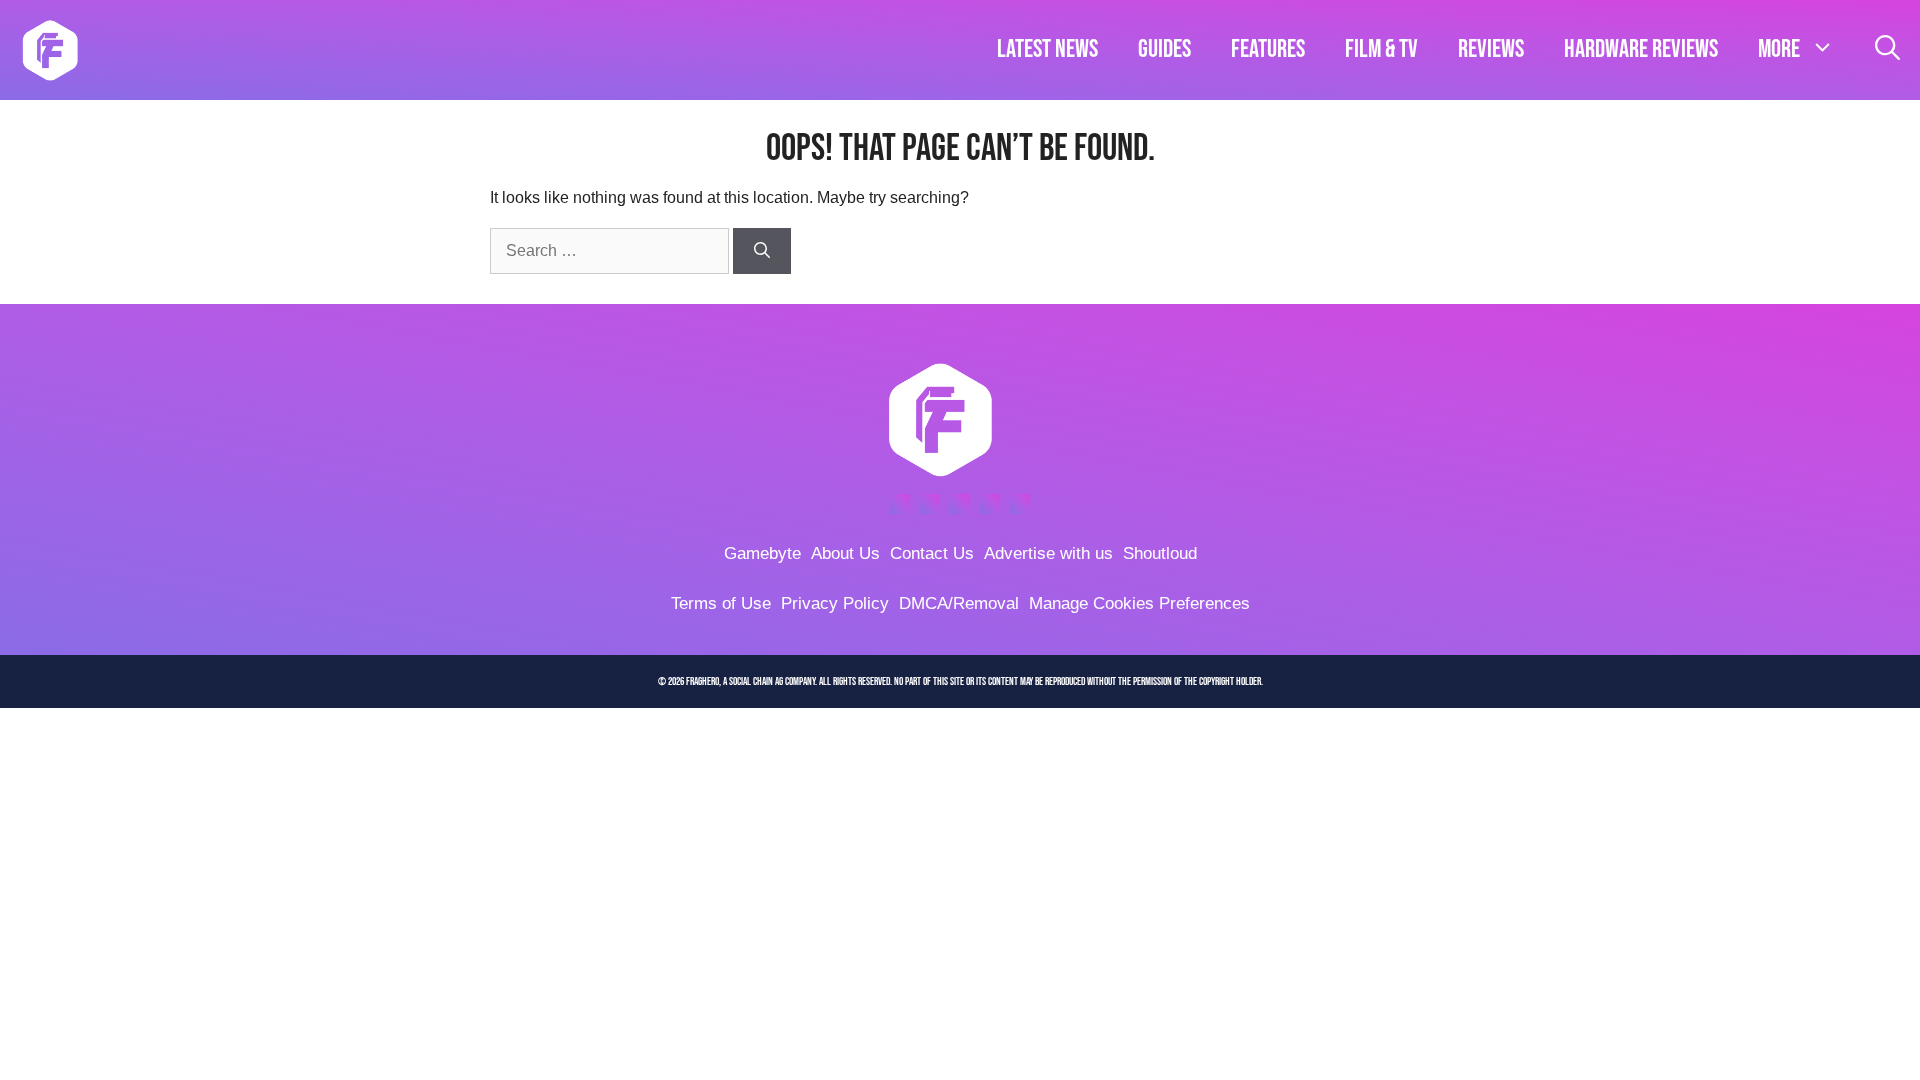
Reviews (1491, 49)
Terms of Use (721, 603)
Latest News (1047, 49)
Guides (1164, 49)
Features (1268, 49)
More (1779, 49)
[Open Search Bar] (1887, 50)
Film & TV (1381, 49)
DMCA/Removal (959, 603)
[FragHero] (50, 50)
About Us (845, 553)
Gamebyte (762, 553)
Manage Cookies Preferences (1139, 603)
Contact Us (932, 553)
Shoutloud (1160, 553)
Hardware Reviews (1641, 49)
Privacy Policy (835, 603)
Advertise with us (1048, 553)
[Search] (762, 251)
